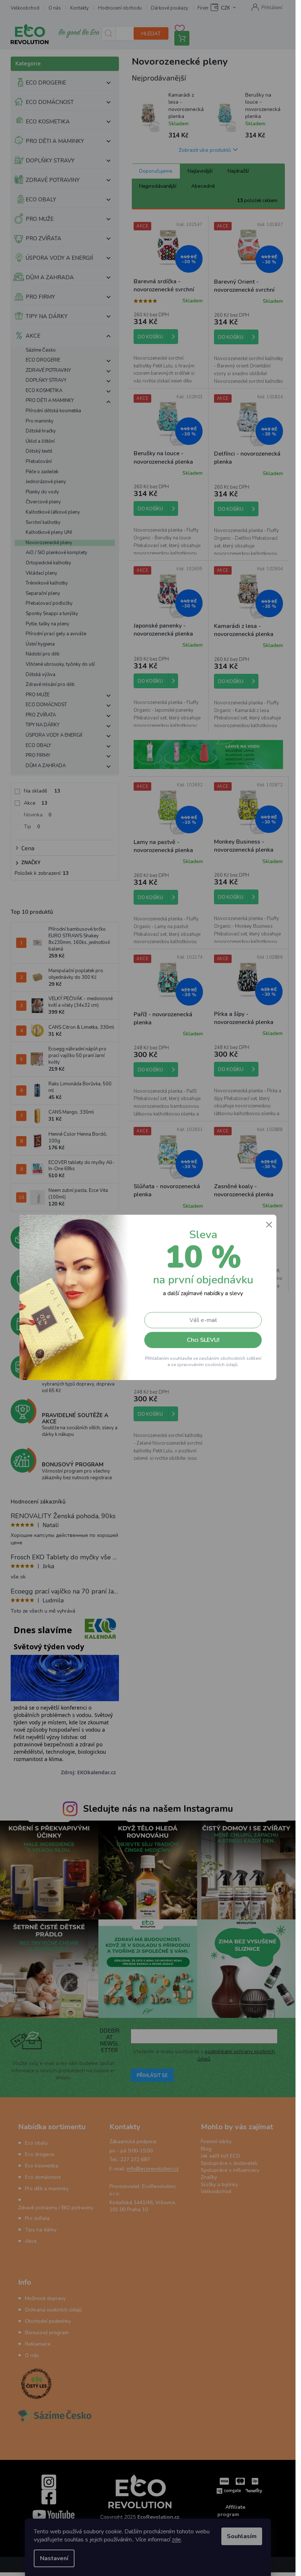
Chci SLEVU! (203, 1340)
